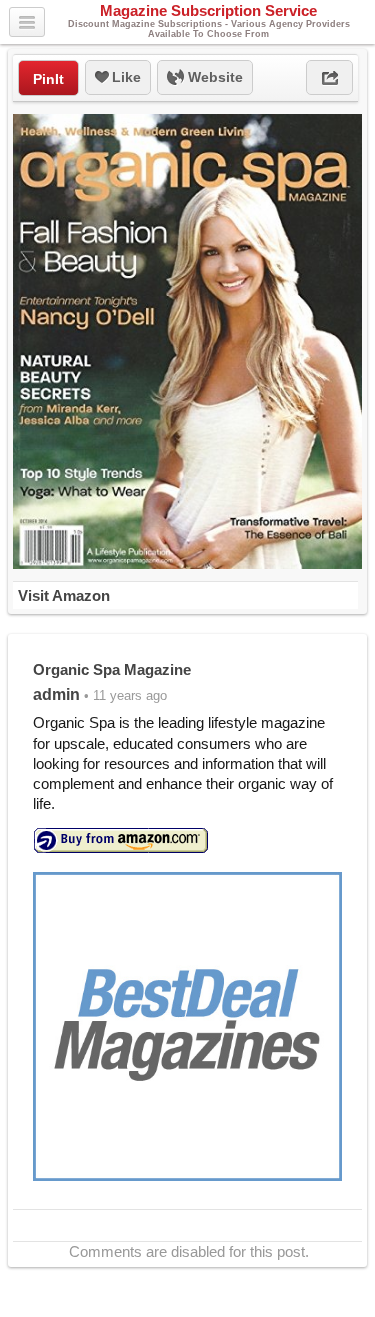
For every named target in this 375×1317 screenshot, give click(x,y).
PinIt (48, 79)
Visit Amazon (64, 595)
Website (213, 77)
